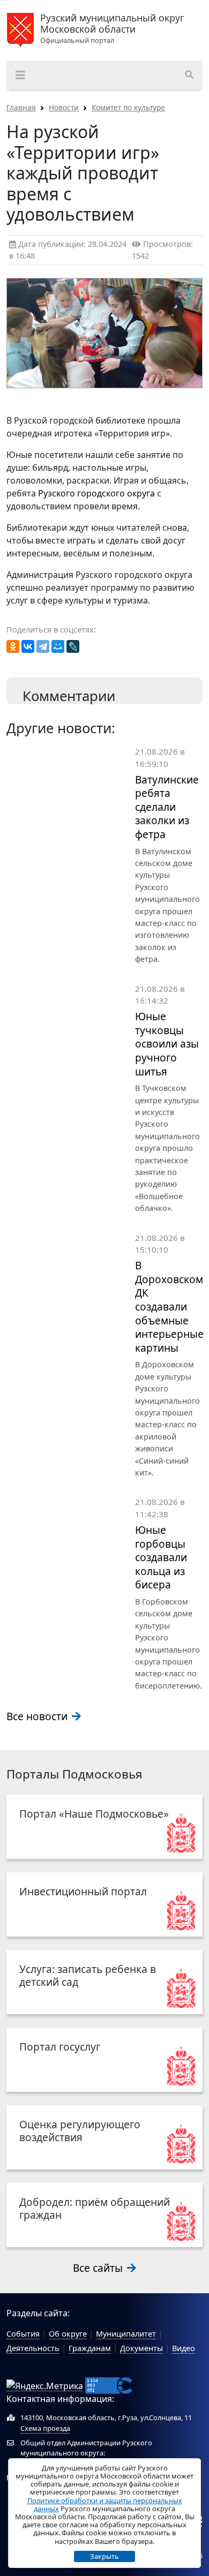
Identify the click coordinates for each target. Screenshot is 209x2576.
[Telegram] (43, 646)
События (23, 2334)
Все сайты (99, 2268)
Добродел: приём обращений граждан (95, 2208)
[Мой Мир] (58, 646)
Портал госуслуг (60, 2047)
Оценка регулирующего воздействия (80, 2131)
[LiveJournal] (73, 646)
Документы (141, 2348)
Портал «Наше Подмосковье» (94, 1814)
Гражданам (90, 2348)
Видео (184, 2348)
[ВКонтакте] (28, 646)
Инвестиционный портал (83, 1891)
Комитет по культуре (128, 107)
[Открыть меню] (20, 75)
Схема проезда (45, 2428)
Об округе (68, 2334)
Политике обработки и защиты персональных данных (105, 2505)
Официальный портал (112, 29)
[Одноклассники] (13, 646)
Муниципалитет (126, 2334)
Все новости (38, 1716)
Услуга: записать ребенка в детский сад (88, 1975)
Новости (64, 107)
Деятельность (33, 2348)
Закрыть (104, 2556)
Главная (21, 107)
